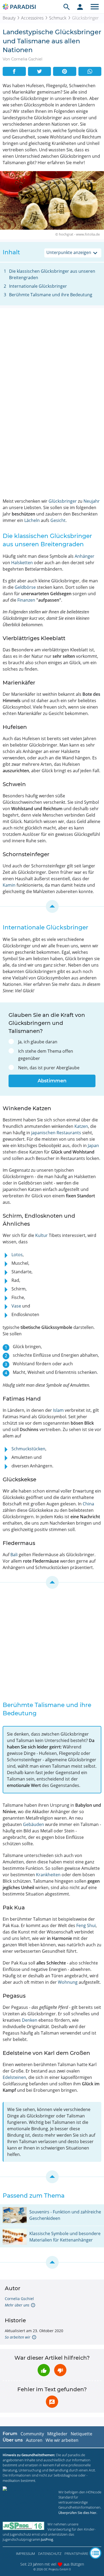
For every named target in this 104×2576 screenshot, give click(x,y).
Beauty (9, 18)
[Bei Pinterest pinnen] (65, 71)
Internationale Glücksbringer (38, 286)
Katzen (81, 1126)
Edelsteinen (14, 2077)
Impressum (25, 2554)
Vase (16, 1306)
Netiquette (81, 2434)
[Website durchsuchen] (67, 7)
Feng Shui (86, 1925)
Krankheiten (48, 1875)
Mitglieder (57, 2434)
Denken (30, 2020)
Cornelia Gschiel (19, 2299)
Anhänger (85, 556)
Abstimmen (52, 1081)
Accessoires (32, 18)
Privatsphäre (76, 2554)
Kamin (9, 885)
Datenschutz (50, 2554)
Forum (10, 2434)
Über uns (13, 2440)
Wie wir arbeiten (62, 2440)
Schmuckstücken (28, 1449)
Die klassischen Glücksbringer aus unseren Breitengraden (52, 274)
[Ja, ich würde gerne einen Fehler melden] (52, 2402)
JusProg (47, 2539)
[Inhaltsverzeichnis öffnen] (95, 2553)
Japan (93, 1145)
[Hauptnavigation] (95, 7)
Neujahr (92, 501)
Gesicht (58, 520)
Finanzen (26, 600)
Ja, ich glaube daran (38, 1042)
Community (32, 2434)
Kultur (41, 1235)
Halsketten (22, 563)
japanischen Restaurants (56, 1133)
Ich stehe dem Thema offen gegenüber (46, 1055)
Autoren (34, 2440)
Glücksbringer (63, 501)
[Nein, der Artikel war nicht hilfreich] (60, 2370)
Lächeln (32, 520)
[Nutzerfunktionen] (80, 7)
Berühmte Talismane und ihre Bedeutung (51, 295)
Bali (14, 1555)
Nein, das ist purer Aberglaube (49, 1068)
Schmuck (58, 18)
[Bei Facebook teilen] (14, 71)
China (88, 1504)
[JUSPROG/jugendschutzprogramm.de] (23, 2526)
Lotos (17, 1255)
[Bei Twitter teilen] (40, 71)
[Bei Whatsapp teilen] (90, 71)
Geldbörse (25, 587)
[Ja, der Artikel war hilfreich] (44, 2370)
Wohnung (68, 1982)
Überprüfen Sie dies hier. (78, 2513)
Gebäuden (33, 1824)
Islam (58, 1410)
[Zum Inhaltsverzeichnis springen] (52, 906)
